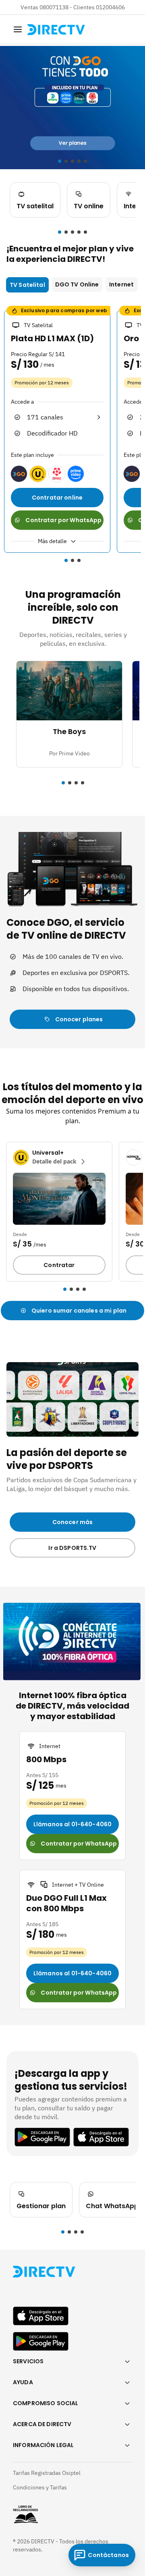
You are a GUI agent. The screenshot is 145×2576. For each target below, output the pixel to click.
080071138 (54, 7)
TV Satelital (27, 285)
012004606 (110, 7)
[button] (60, 232)
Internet (121, 284)
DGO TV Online (77, 284)
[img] (18, 29)
